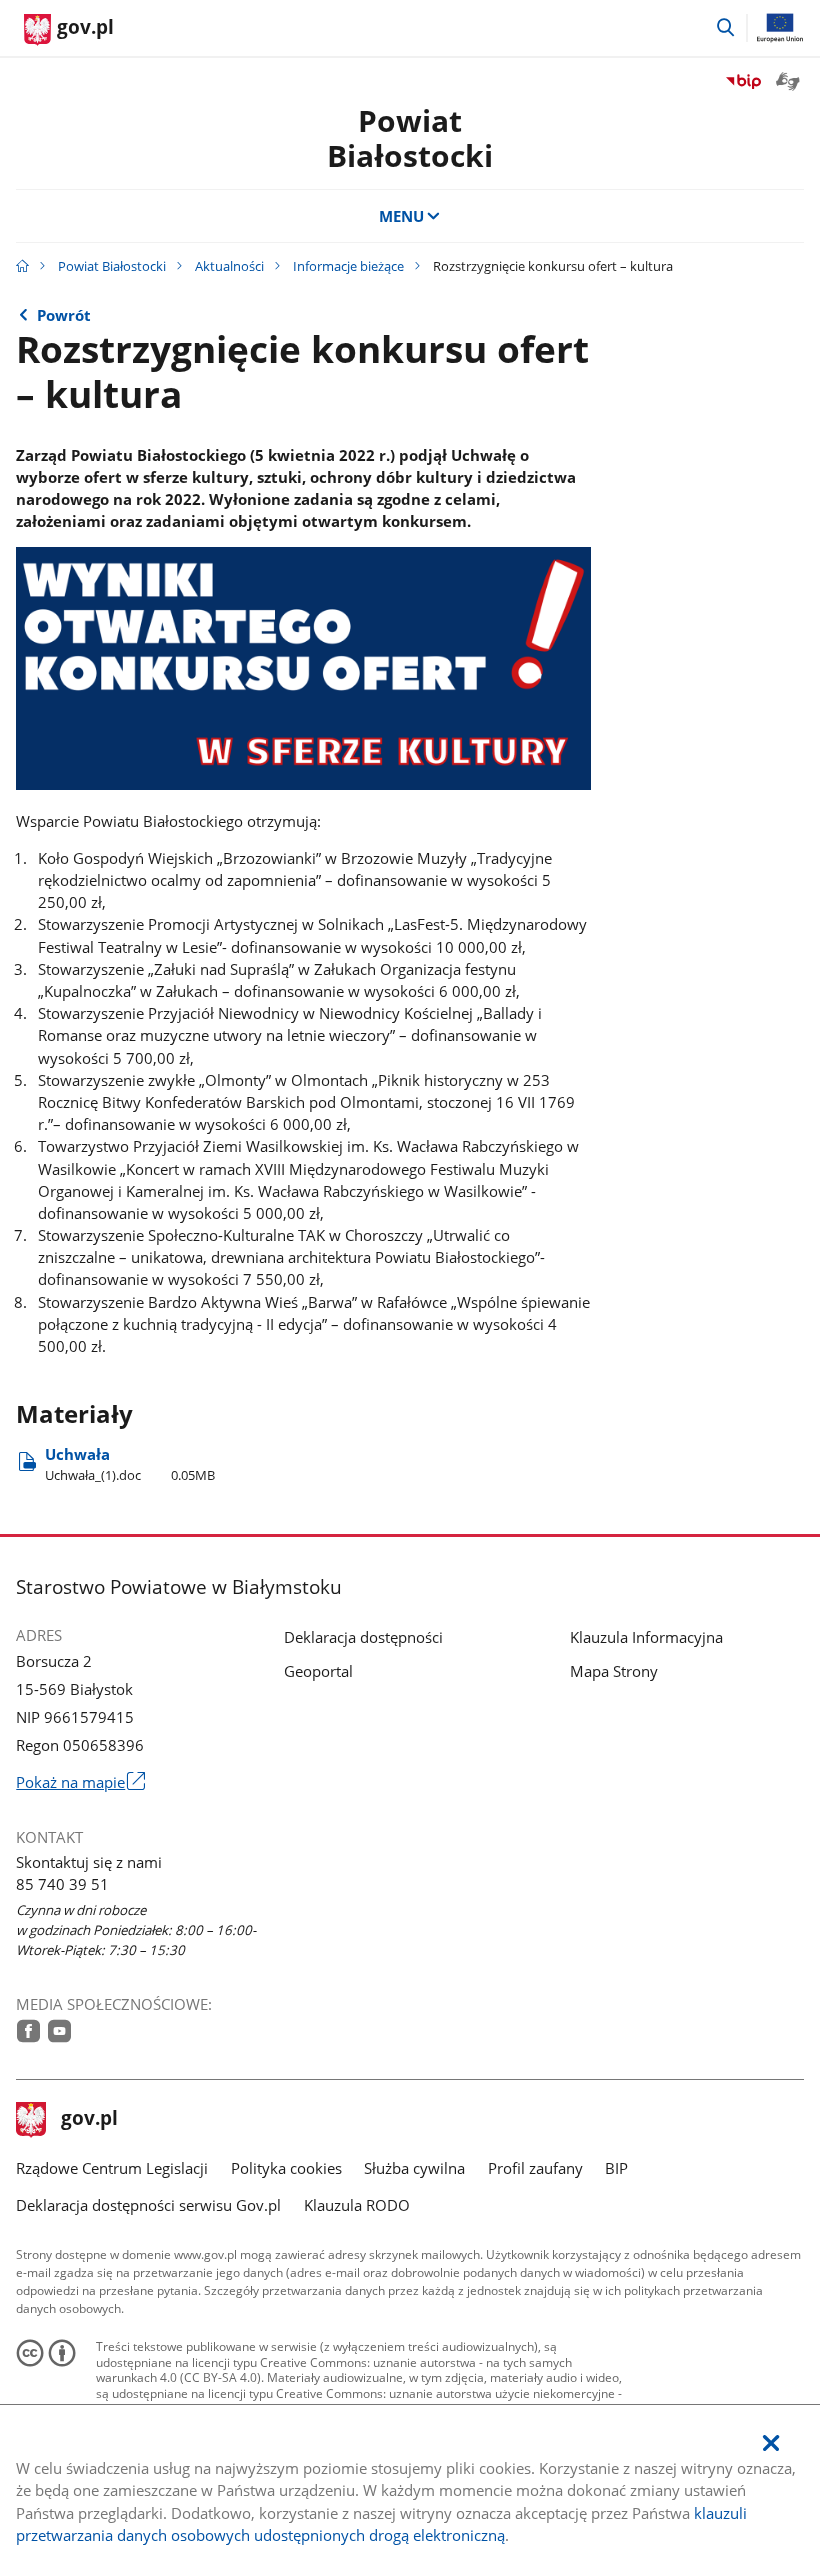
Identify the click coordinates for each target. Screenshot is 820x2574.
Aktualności (229, 266)
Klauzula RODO (357, 2205)
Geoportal (318, 1671)
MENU (401, 216)
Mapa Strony (614, 1671)
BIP (616, 2168)
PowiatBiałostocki (410, 138)
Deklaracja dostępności (363, 1637)
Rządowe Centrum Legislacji (112, 2168)
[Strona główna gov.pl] (22, 266)
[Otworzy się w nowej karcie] (28, 2031)
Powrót (64, 315)
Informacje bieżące (348, 266)
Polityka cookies (286, 2168)
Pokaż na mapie (80, 1782)
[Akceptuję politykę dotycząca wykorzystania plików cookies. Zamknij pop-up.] (771, 2443)
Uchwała (130, 1464)
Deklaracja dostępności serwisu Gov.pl (148, 2205)
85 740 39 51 (62, 1884)
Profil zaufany (535, 2168)
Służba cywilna (414, 2168)
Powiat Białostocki (112, 266)
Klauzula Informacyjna (646, 1637)
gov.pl (89, 2120)
